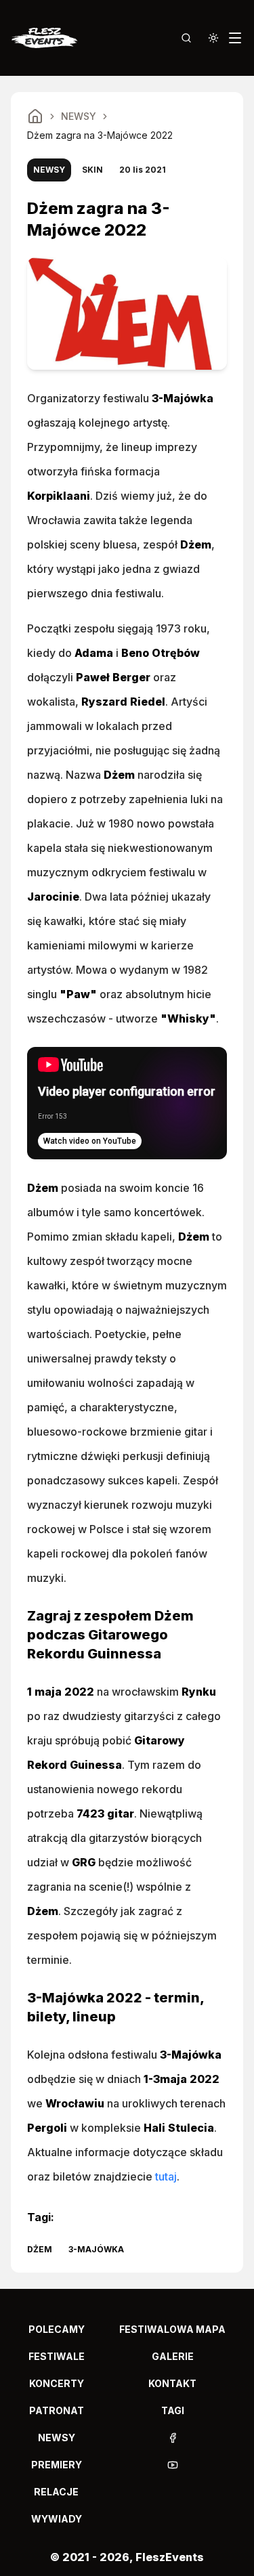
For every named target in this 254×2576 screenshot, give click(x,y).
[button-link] (172, 2438)
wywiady (57, 2519)
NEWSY (79, 116)
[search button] (186, 38)
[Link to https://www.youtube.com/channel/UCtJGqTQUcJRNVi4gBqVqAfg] (173, 2465)
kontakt (172, 2383)
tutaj (166, 2176)
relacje (56, 2492)
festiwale (57, 2356)
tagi (173, 2410)
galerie (173, 2356)
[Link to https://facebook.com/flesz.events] (173, 2438)
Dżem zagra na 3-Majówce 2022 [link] (100, 135)
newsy (57, 2438)
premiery (57, 2465)
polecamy (57, 2329)
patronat (57, 2410)
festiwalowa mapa (172, 2329)
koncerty (57, 2383)
